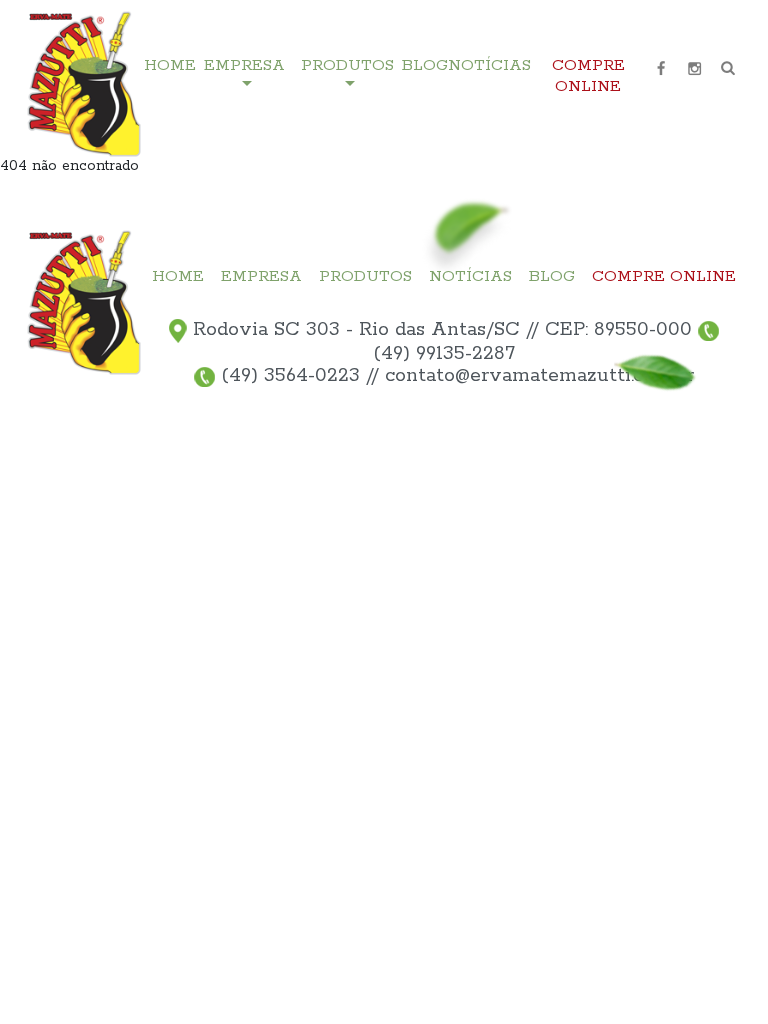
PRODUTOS (365, 277)
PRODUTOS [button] (347, 66)
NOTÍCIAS (489, 66)
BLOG (425, 66)
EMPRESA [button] (244, 66)
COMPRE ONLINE (588, 76)
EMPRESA (261, 277)
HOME (170, 66)
